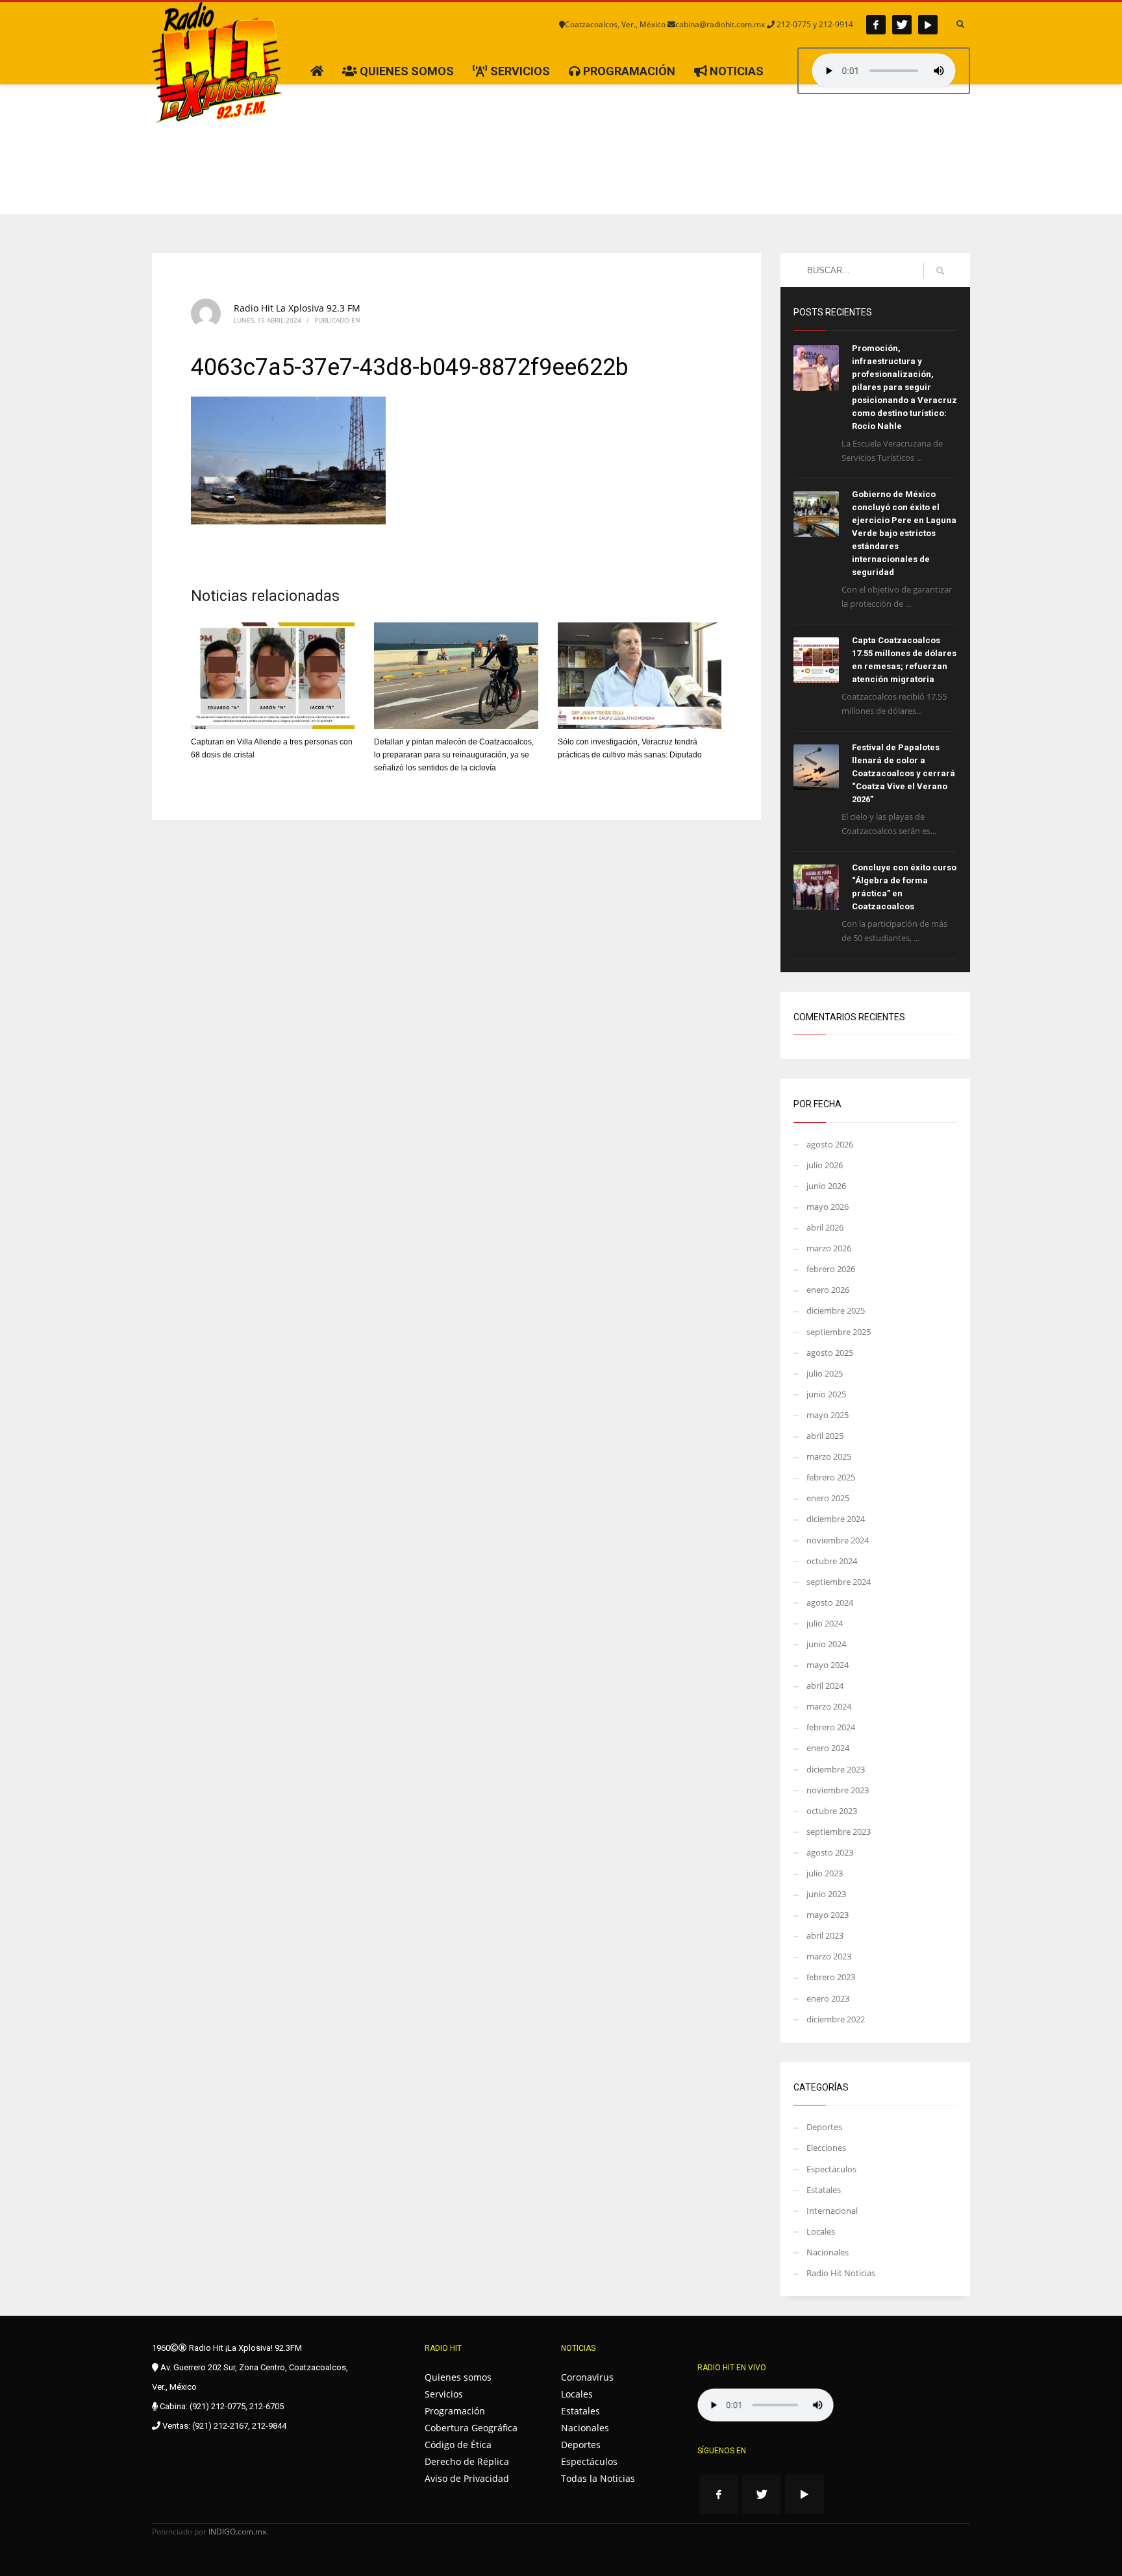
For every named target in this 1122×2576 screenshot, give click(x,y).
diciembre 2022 (836, 2019)
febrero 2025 (831, 1477)
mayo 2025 (828, 1415)
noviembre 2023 (838, 1790)
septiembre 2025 (839, 1332)
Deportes (824, 2127)
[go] (940, 271)
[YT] (928, 25)
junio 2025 (826, 1394)
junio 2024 (826, 1644)
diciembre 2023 (836, 1769)
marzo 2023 (829, 1956)
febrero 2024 (831, 1727)
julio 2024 (825, 1623)
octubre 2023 (832, 1811)
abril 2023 (825, 1935)
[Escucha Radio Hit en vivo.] (884, 71)
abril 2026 (825, 1227)
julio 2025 (825, 1373)
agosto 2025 (830, 1353)
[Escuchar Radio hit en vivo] (766, 2405)
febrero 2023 (831, 1977)
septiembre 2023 (839, 1832)
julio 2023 (825, 1873)
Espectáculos (831, 2169)
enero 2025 (828, 1498)
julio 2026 (825, 1165)
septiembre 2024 (839, 1582)
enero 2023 (828, 1998)
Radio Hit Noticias (841, 2273)
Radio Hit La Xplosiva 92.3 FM (297, 308)
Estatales (824, 2190)
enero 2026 (828, 1290)
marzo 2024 (829, 1706)
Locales (821, 2231)
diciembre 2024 (836, 1519)
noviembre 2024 (838, 1540)
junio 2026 (826, 1186)
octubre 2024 (832, 1561)
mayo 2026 (828, 1207)
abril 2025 (825, 1436)
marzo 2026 (829, 1248)
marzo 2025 (829, 1456)
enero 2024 (828, 1748)
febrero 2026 (831, 1269)
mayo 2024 (828, 1665)
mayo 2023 (828, 1915)
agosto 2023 (830, 1852)
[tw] (902, 25)
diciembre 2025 (836, 1310)
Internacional (832, 2211)
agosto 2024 (830, 1602)
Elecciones (826, 2148)
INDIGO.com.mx (237, 2532)
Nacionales (828, 2252)
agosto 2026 (830, 1144)
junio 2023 (826, 1894)
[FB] (876, 25)
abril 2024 (825, 1686)
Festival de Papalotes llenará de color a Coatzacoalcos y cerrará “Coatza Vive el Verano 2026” (904, 773)
